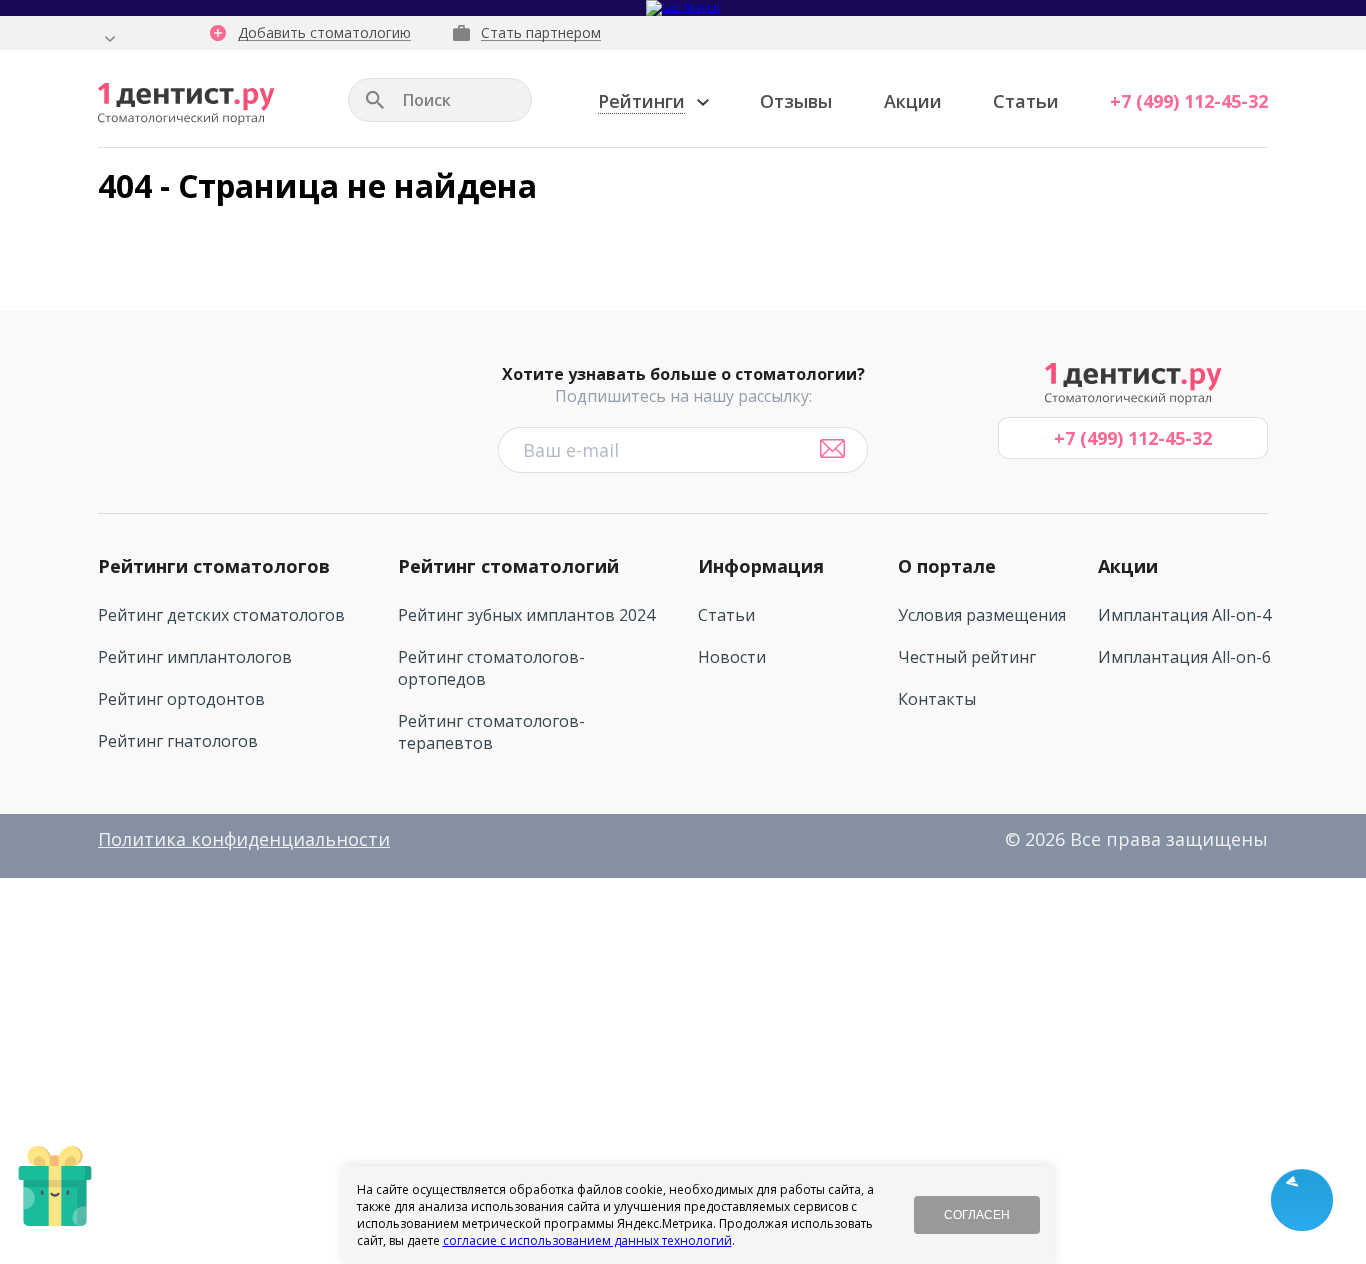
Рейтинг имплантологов (195, 657)
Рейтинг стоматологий (508, 566)
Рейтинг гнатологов (178, 741)
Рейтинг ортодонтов (181, 699)
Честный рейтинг (967, 657)
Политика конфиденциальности (244, 839)
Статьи (1026, 101)
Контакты (937, 699)
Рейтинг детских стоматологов (221, 615)
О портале (947, 566)
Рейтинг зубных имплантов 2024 (526, 615)
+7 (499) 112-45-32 (1189, 101)
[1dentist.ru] (186, 104)
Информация (761, 566)
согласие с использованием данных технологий (587, 1240)
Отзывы (796, 101)
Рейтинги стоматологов (214, 566)
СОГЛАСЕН (977, 1215)
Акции (913, 101)
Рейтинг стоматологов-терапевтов (491, 732)
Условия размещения (982, 615)
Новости (732, 657)
